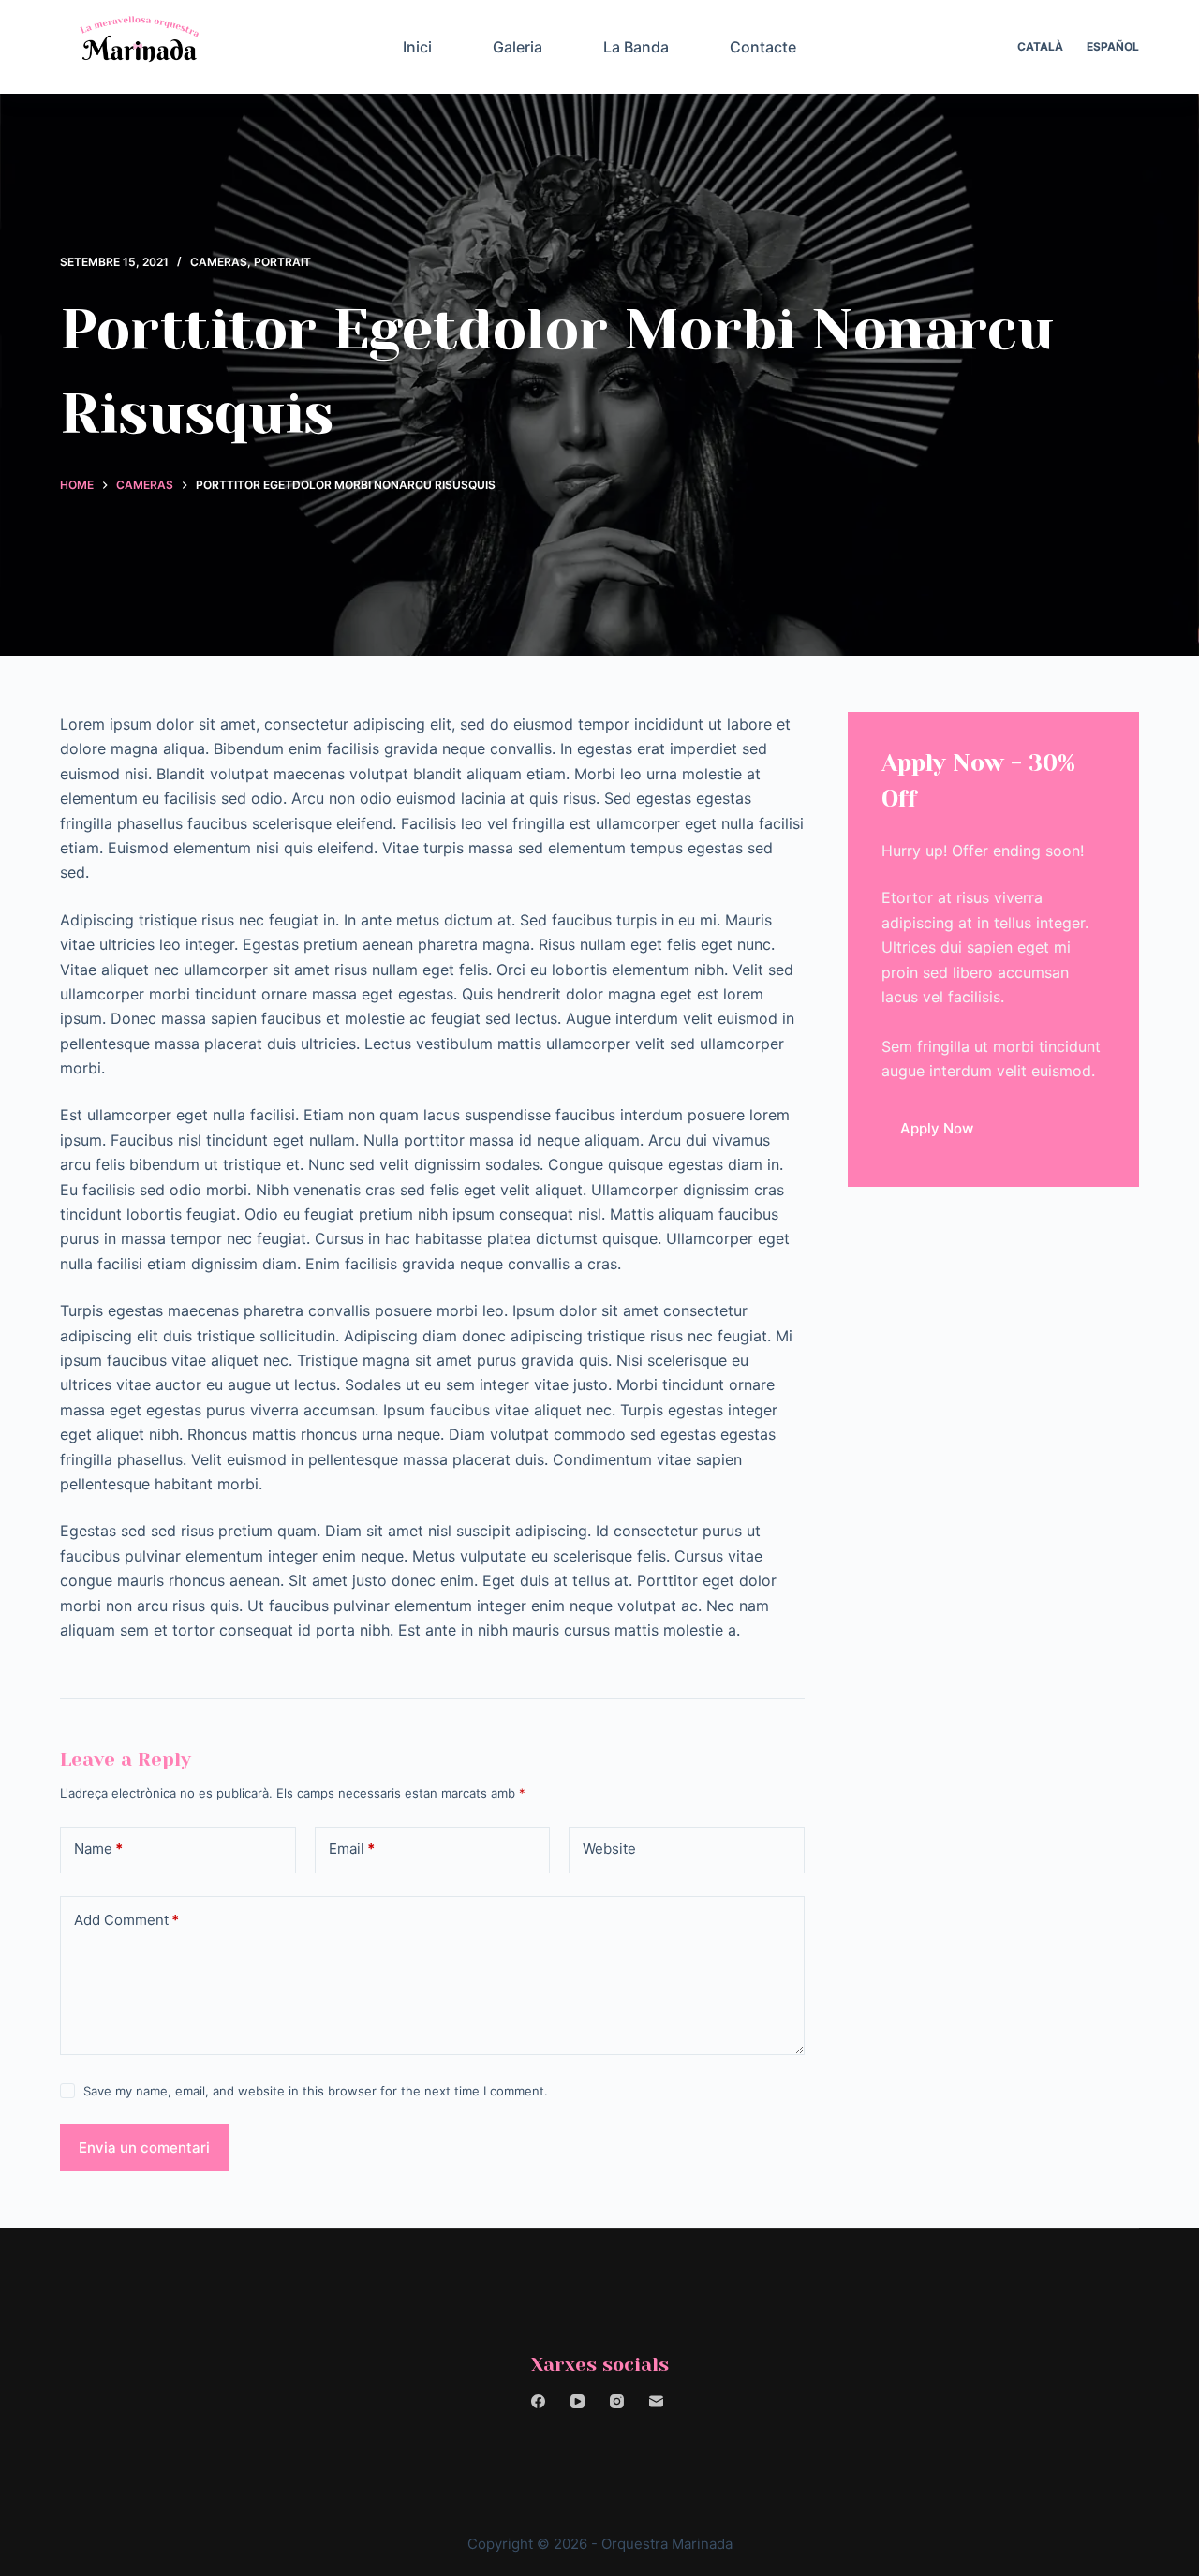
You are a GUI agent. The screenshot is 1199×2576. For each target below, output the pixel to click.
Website (609, 1849)
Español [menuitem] (1113, 46)
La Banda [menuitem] (636, 47)
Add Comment (126, 1920)
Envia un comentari (144, 2147)
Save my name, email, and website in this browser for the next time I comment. (316, 2091)
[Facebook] (538, 2401)
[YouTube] (577, 2401)
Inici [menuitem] (417, 47)
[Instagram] (617, 2401)
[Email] (656, 2401)
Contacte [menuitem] (763, 47)
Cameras (219, 262)
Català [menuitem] (1040, 46)
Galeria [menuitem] (518, 47)
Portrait (282, 262)
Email (352, 1849)
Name (98, 1849)
